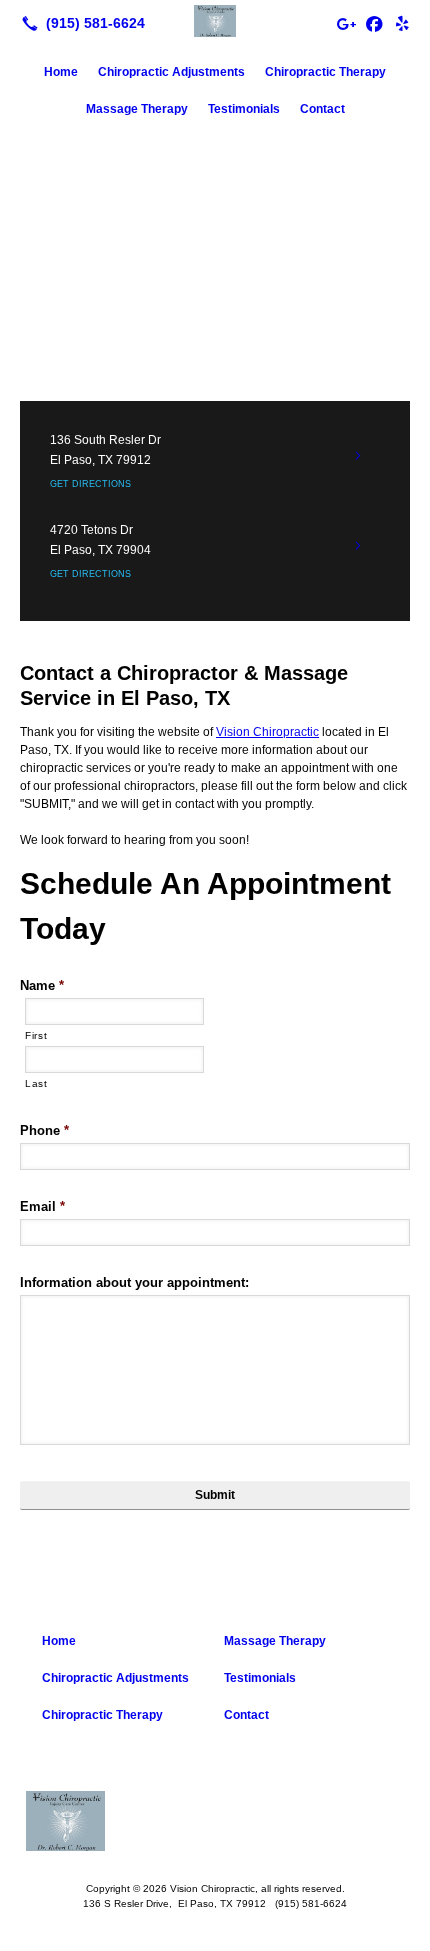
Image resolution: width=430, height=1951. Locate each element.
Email (42, 1206)
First (36, 1035)
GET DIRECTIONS (90, 484)
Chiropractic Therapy (325, 72)
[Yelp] (402, 23)
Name (42, 985)
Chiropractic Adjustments (171, 72)
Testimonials (244, 109)
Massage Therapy (137, 109)
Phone (44, 1130)
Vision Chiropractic (267, 732)
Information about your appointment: (134, 1282)
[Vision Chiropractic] (215, 21)
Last (36, 1083)
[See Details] (358, 456)
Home (61, 72)
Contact (322, 109)
